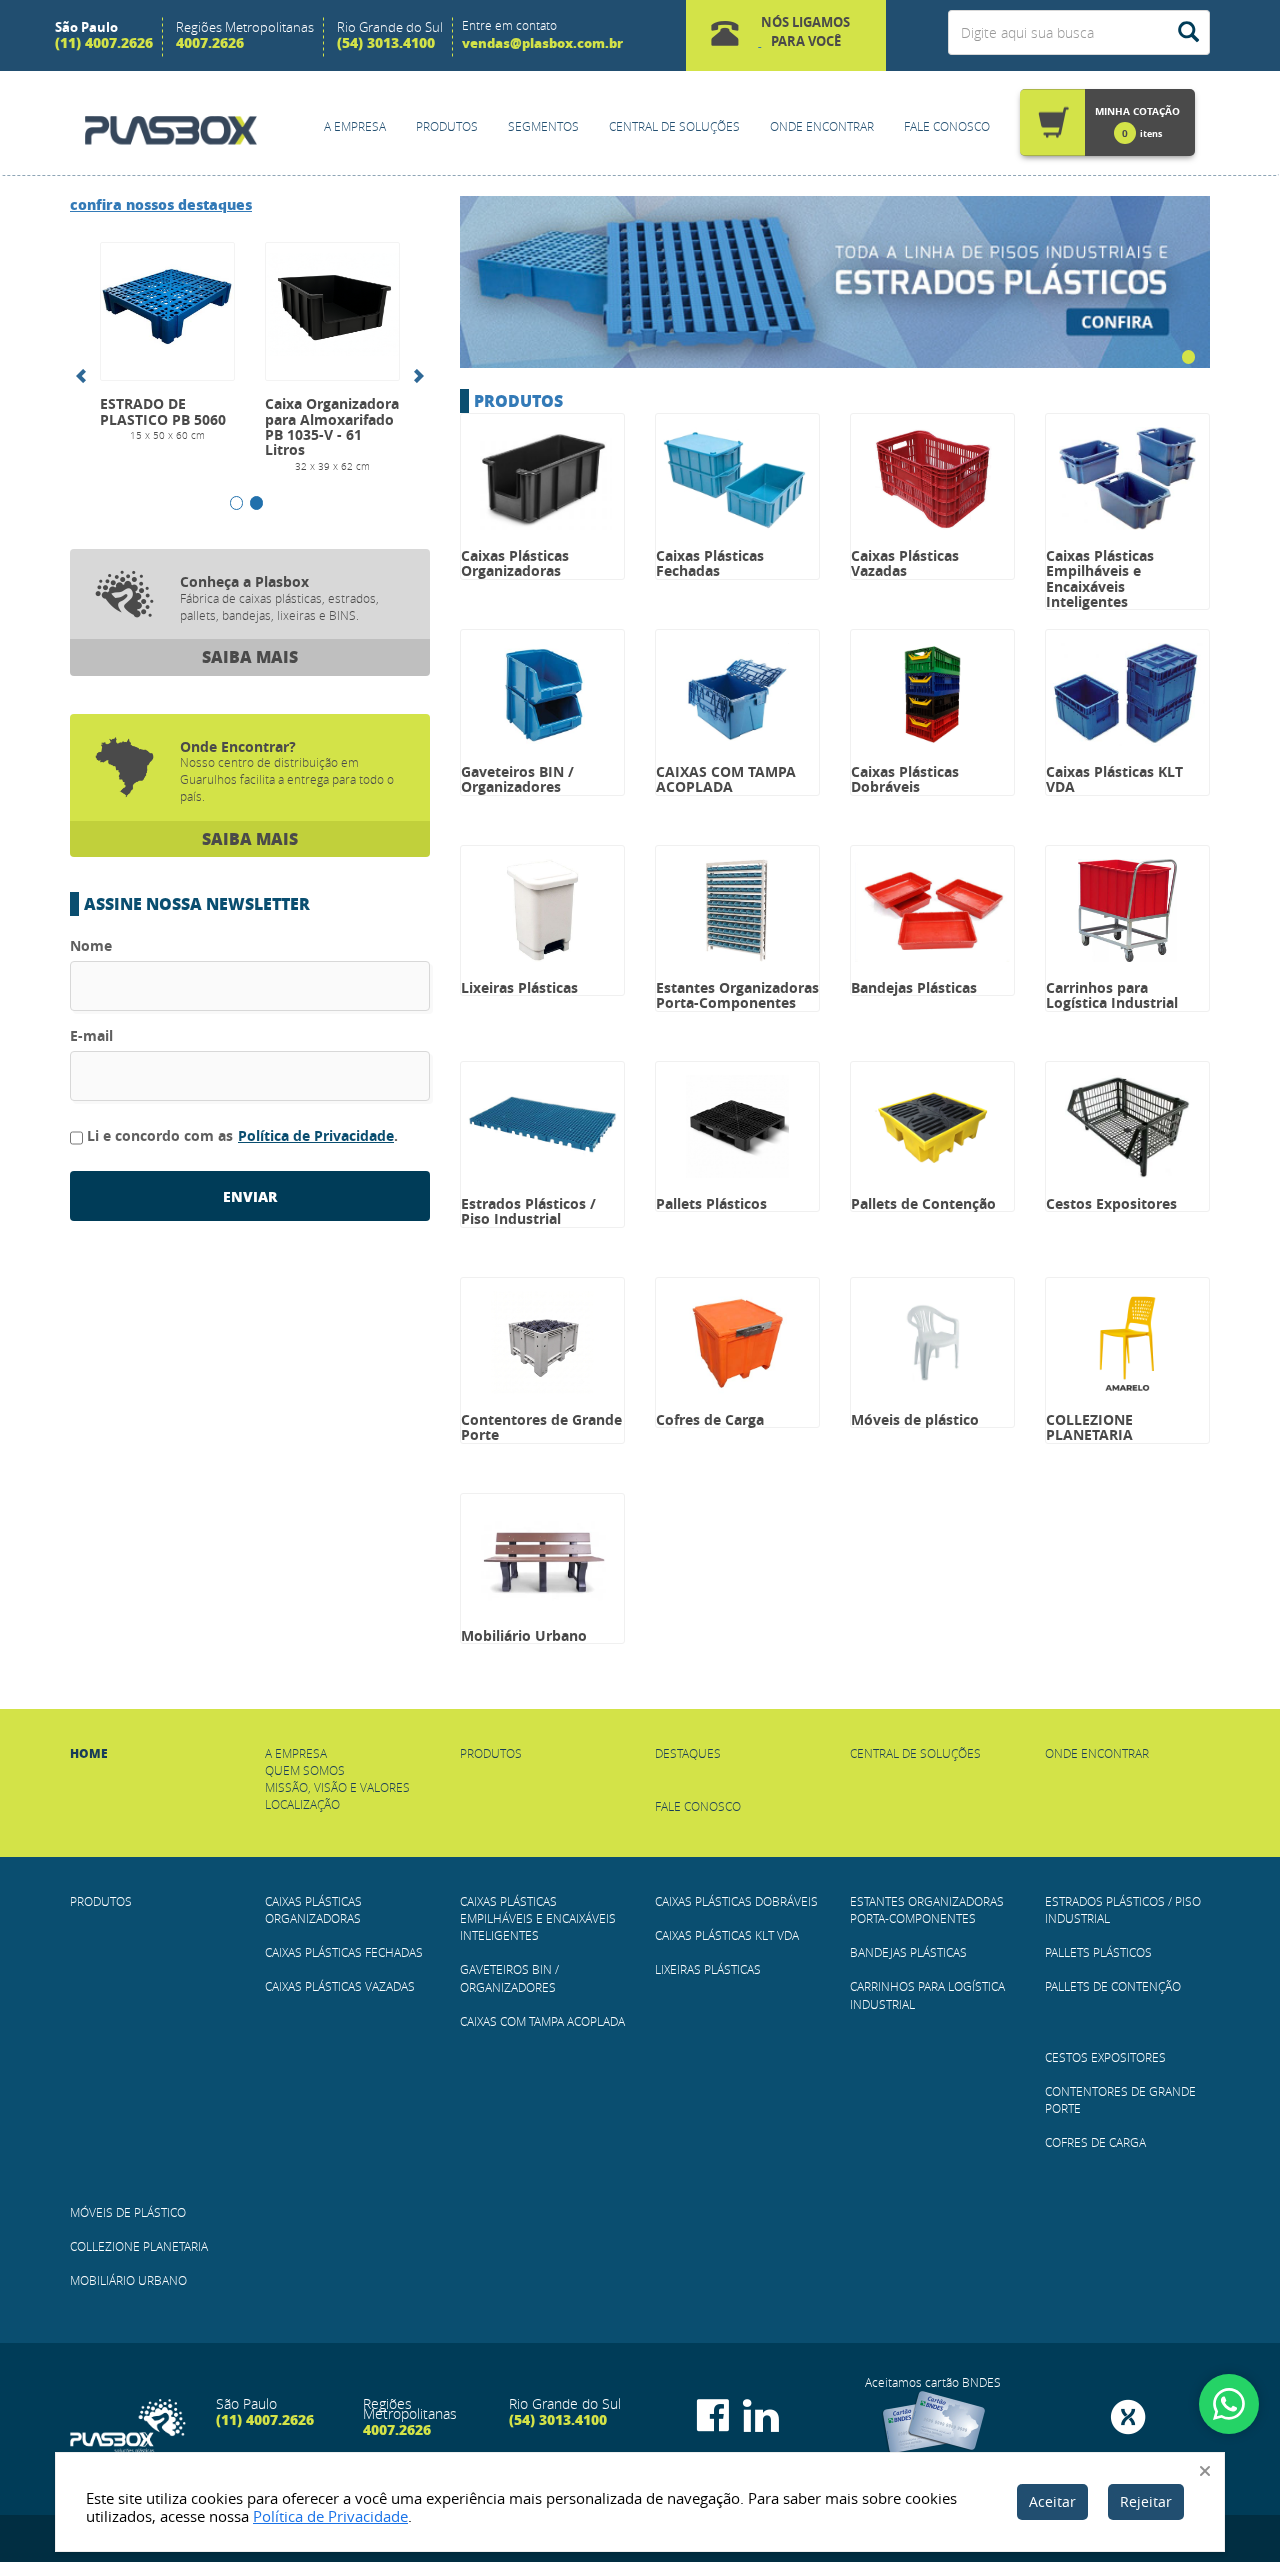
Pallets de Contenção (1113, 1986)
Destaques (688, 1753)
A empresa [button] (355, 126)
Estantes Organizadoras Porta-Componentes (927, 1909)
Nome (91, 945)
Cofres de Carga (1095, 2142)
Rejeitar (1146, 2501)
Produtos (447, 126)
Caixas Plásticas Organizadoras (313, 1909)
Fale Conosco (947, 126)
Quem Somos (305, 1770)
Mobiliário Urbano (128, 2280)
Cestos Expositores (1105, 2057)
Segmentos (543, 126)
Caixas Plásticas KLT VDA (727, 1935)
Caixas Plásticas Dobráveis (736, 1901)
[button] (786, 35)
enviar (250, 1196)
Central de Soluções (674, 126)
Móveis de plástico (128, 2212)
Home (89, 1753)
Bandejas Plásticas (908, 1952)
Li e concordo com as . (242, 1135)
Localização (302, 1804)
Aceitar (1052, 2501)
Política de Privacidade (316, 1135)
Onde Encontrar (822, 126)
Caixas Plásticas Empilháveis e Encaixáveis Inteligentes (538, 1918)
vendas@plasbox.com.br (542, 42)
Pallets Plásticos (1098, 1952)
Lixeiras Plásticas (708, 1969)
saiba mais (250, 656)
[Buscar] (1188, 32)
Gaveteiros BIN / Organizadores (509, 1977)
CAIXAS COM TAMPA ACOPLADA (542, 2021)
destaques (161, 204)
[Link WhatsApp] (1229, 2404)
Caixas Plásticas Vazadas (340, 1986)
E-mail (91, 1035)
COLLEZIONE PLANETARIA (139, 2246)
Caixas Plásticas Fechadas (344, 1952)
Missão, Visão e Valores (337, 1787)
